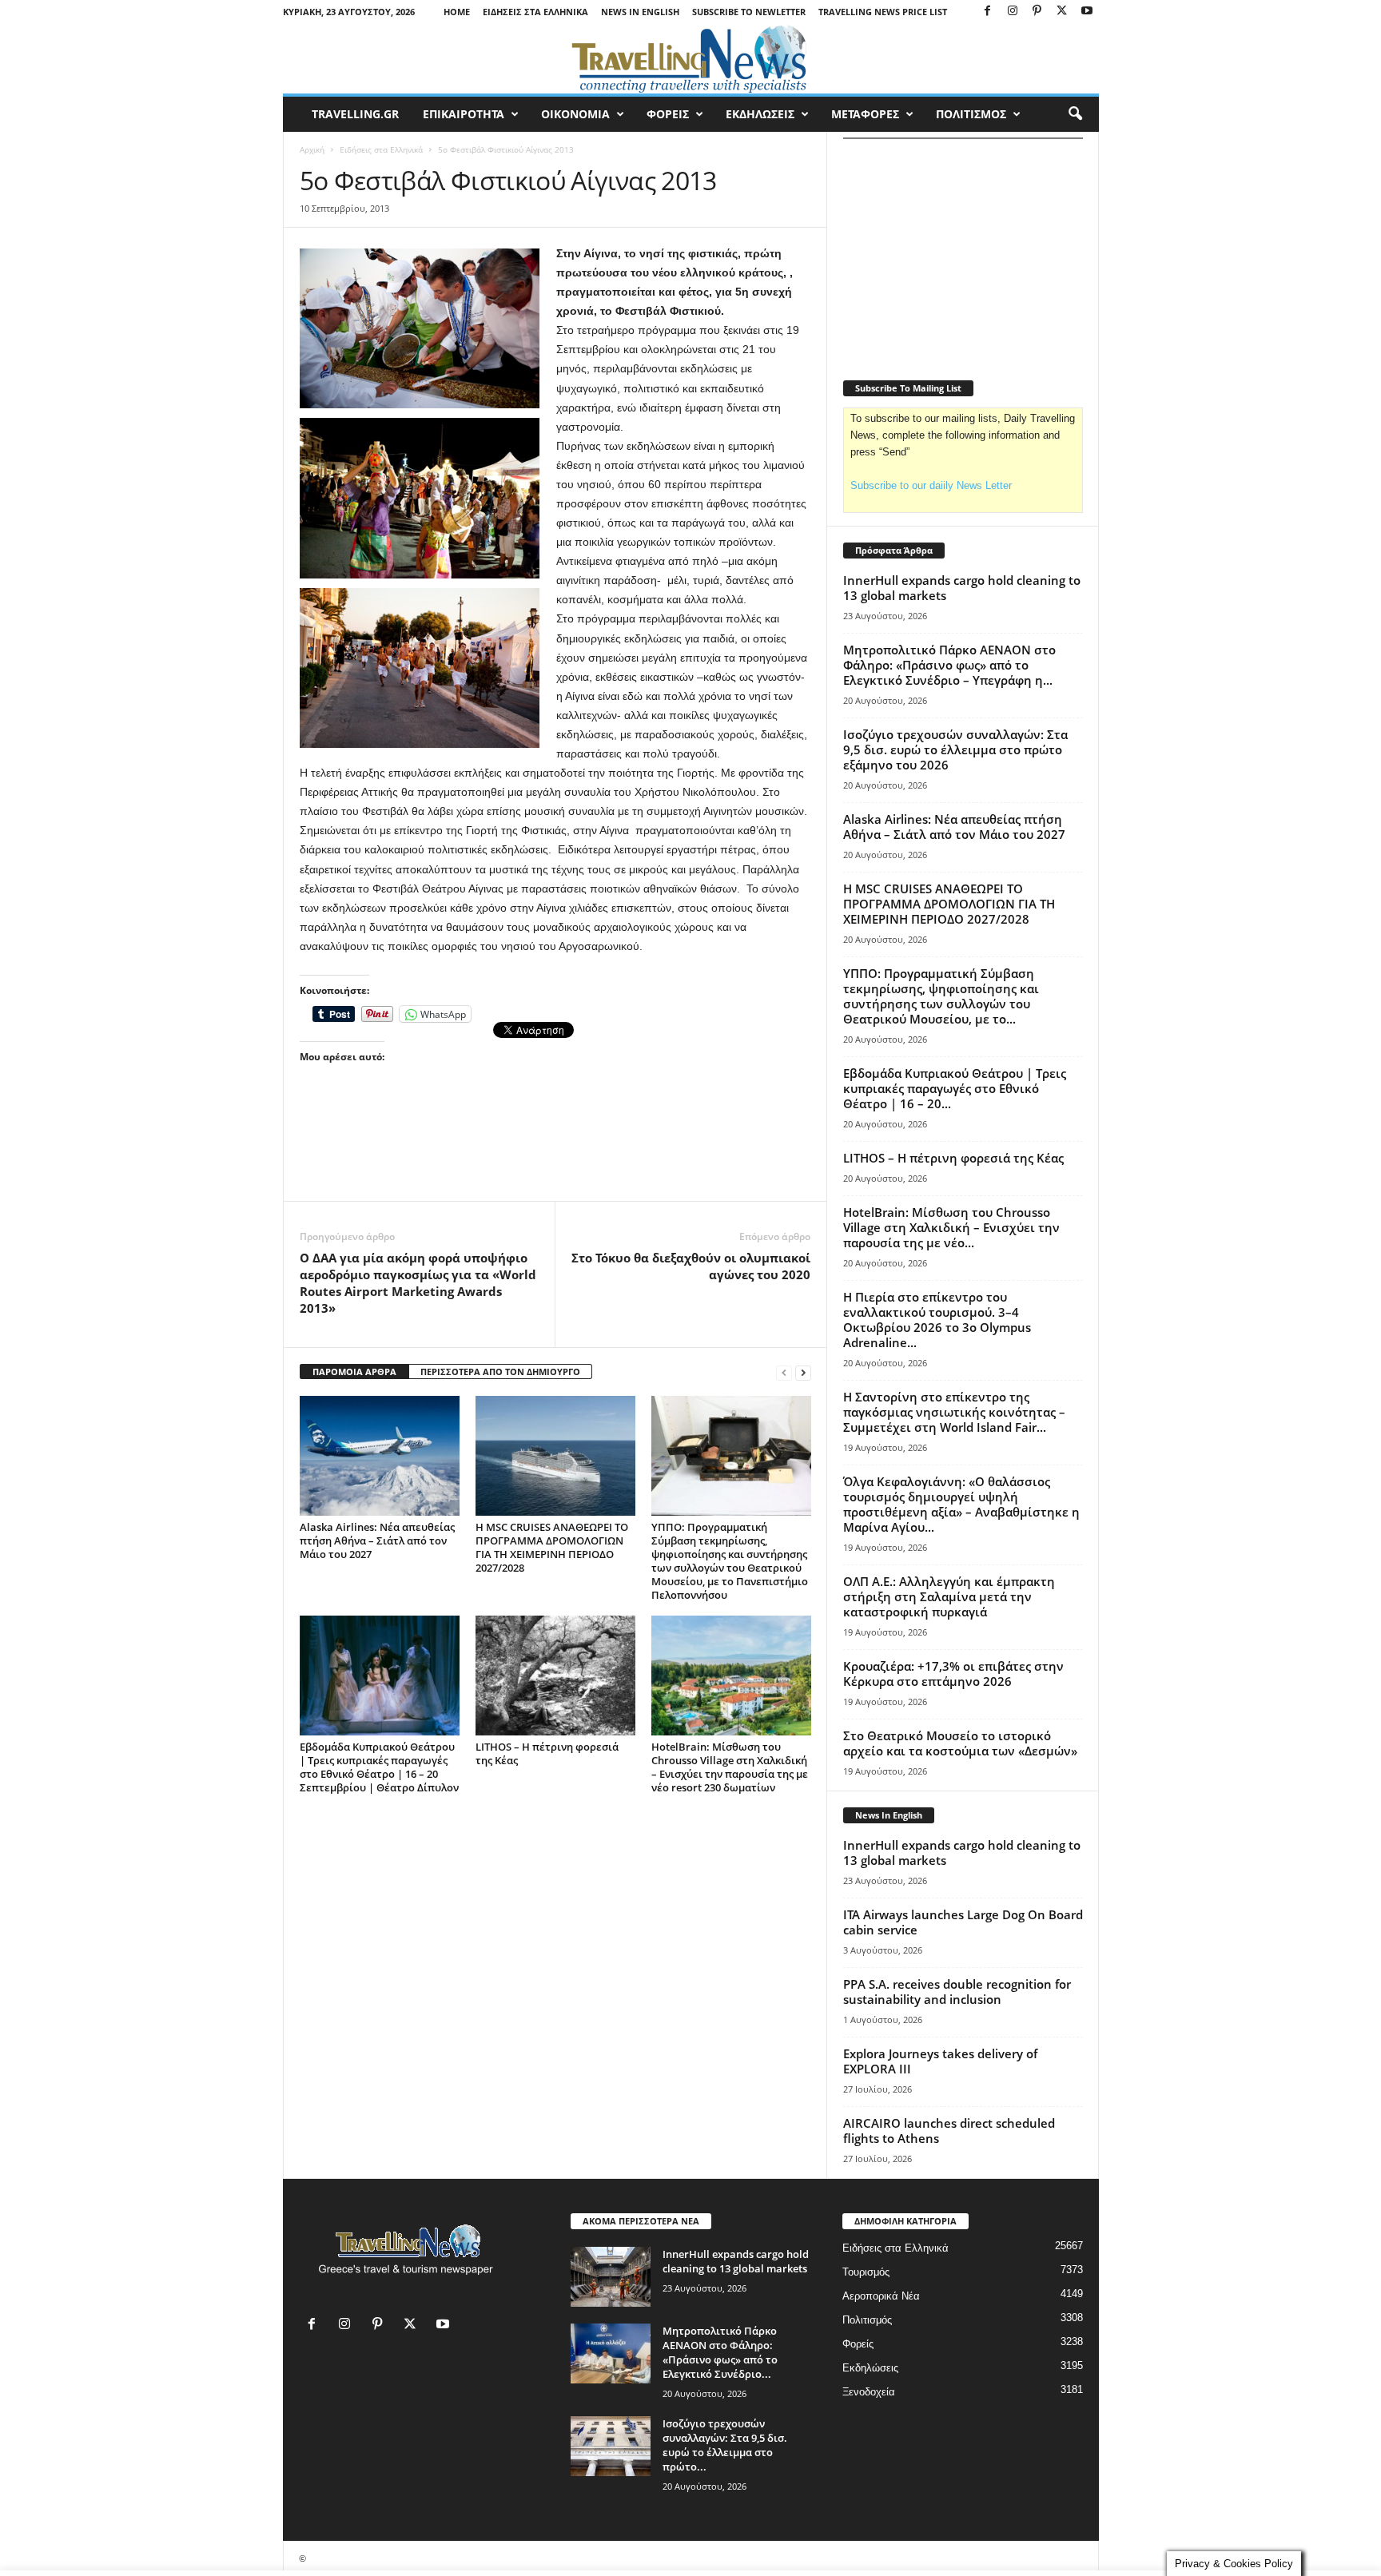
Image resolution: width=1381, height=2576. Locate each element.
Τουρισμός (866, 2272)
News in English (640, 12)
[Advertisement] (555, 1157)
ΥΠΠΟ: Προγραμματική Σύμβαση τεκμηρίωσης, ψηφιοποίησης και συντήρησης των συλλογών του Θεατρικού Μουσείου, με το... (941, 996)
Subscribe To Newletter (749, 12)
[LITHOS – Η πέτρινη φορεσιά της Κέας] (555, 1676)
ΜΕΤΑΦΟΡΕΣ (865, 114)
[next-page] (803, 1372)
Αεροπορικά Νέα (881, 2296)
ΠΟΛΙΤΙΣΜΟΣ (971, 114)
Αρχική (312, 149)
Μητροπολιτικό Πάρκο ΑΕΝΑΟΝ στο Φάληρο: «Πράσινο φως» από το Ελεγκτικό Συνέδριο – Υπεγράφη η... (949, 665)
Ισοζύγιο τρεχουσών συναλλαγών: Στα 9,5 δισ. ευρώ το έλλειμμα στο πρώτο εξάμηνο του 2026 (955, 749)
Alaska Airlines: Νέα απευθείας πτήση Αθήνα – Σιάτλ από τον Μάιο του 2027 (377, 1540)
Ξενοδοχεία (869, 2392)
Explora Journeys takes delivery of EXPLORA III (940, 2061)
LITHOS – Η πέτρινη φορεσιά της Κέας (547, 1753)
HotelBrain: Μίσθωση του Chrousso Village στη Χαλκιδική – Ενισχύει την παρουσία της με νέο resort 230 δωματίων (730, 1767)
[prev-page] (784, 1372)
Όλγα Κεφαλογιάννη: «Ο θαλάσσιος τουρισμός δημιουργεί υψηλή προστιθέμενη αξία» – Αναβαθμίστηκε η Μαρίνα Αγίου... (961, 1504)
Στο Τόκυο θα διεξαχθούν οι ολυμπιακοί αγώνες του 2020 (691, 1266)
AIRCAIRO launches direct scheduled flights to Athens (949, 2131)
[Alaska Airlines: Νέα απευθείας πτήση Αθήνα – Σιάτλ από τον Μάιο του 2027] (380, 1456)
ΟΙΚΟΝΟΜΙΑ (575, 114)
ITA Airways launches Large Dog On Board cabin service (963, 1922)
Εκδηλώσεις (870, 2368)
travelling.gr (355, 114)
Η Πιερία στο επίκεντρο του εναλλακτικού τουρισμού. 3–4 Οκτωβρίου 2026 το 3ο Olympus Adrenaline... (937, 1320)
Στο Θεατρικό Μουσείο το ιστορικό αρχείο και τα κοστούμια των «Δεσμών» (960, 1743)
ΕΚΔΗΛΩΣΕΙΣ (760, 114)
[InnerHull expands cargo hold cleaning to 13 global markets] (611, 2277)
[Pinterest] (1037, 12)
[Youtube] (1087, 12)
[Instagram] (1013, 12)
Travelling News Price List (883, 12)
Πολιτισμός (867, 2320)
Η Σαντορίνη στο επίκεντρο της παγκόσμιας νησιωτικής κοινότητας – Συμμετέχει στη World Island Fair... (954, 1412)
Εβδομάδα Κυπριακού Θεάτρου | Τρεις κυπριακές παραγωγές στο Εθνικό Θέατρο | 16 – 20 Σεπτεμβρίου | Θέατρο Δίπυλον (379, 1767)
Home (457, 12)
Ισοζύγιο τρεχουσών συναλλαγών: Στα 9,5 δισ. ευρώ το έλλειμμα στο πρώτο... (725, 2445)
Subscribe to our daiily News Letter (931, 485)
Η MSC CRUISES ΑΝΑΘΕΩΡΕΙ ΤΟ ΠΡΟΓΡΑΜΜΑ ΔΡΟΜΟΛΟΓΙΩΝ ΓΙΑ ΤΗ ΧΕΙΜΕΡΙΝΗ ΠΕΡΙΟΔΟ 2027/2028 (552, 1547)
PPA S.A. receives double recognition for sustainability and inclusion (957, 1992)
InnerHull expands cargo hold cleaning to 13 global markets (962, 588)
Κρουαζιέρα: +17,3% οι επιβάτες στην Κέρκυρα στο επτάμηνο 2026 (953, 1674)
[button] (1075, 114)
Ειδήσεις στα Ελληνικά (535, 12)
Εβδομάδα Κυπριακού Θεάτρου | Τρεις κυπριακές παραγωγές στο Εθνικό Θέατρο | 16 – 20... (955, 1088)
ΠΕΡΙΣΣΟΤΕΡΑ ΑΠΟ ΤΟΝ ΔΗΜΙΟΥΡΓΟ (500, 1371)
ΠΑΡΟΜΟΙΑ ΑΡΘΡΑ (354, 1371)
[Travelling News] (691, 58)
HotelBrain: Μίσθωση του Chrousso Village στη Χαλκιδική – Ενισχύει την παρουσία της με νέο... (951, 1227)
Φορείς (858, 2344)
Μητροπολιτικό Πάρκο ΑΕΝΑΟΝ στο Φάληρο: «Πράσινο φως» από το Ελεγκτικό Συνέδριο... (720, 2352)
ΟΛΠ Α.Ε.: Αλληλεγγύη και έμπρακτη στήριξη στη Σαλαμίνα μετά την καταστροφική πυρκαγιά (949, 1596)
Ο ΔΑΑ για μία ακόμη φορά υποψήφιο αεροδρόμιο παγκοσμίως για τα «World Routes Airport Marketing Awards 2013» (418, 1283)
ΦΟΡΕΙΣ (668, 114)
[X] (1062, 12)
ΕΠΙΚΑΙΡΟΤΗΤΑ (464, 114)
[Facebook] (988, 12)
